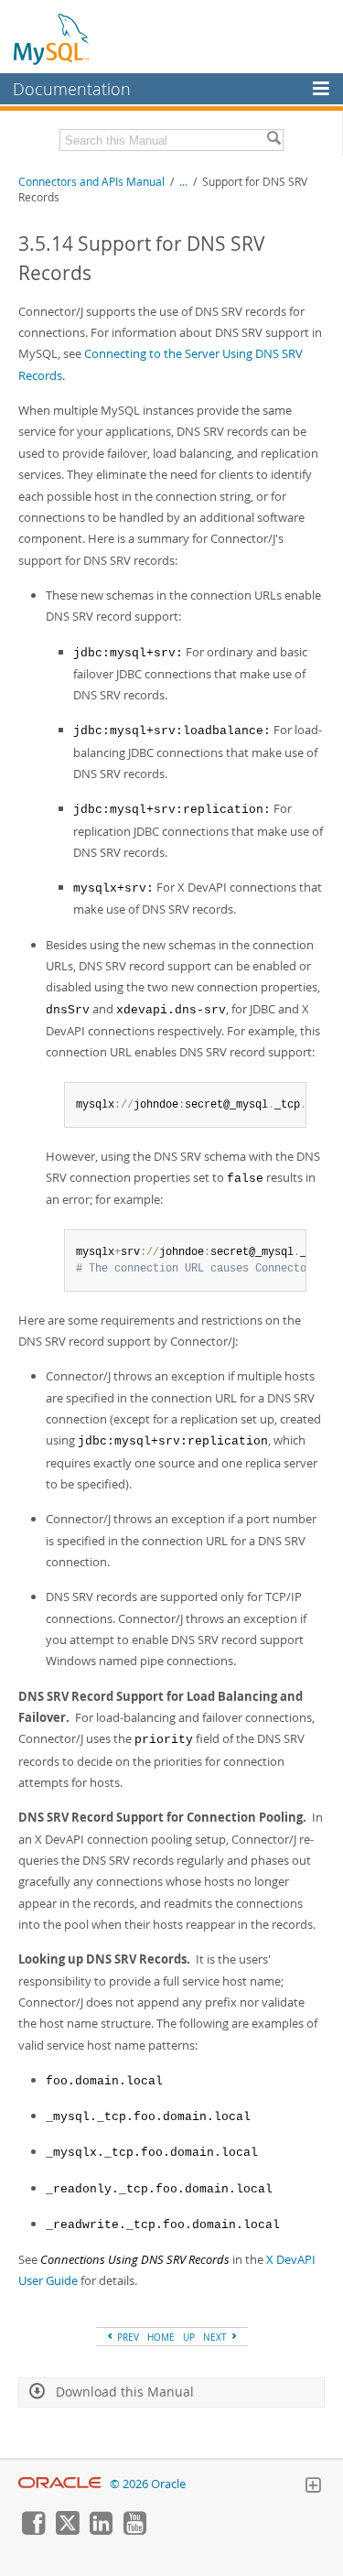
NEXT (216, 2337)
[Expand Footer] (313, 2487)
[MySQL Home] (52, 38)
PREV (127, 2337)
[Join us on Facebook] (33, 2530)
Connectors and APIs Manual (91, 182)
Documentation (72, 89)
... (183, 182)
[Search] (273, 140)
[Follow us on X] (67, 2530)
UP (189, 2337)
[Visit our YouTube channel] (134, 2530)
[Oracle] (60, 2484)
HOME (161, 2337)
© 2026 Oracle (148, 2484)
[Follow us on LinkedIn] (101, 2530)
